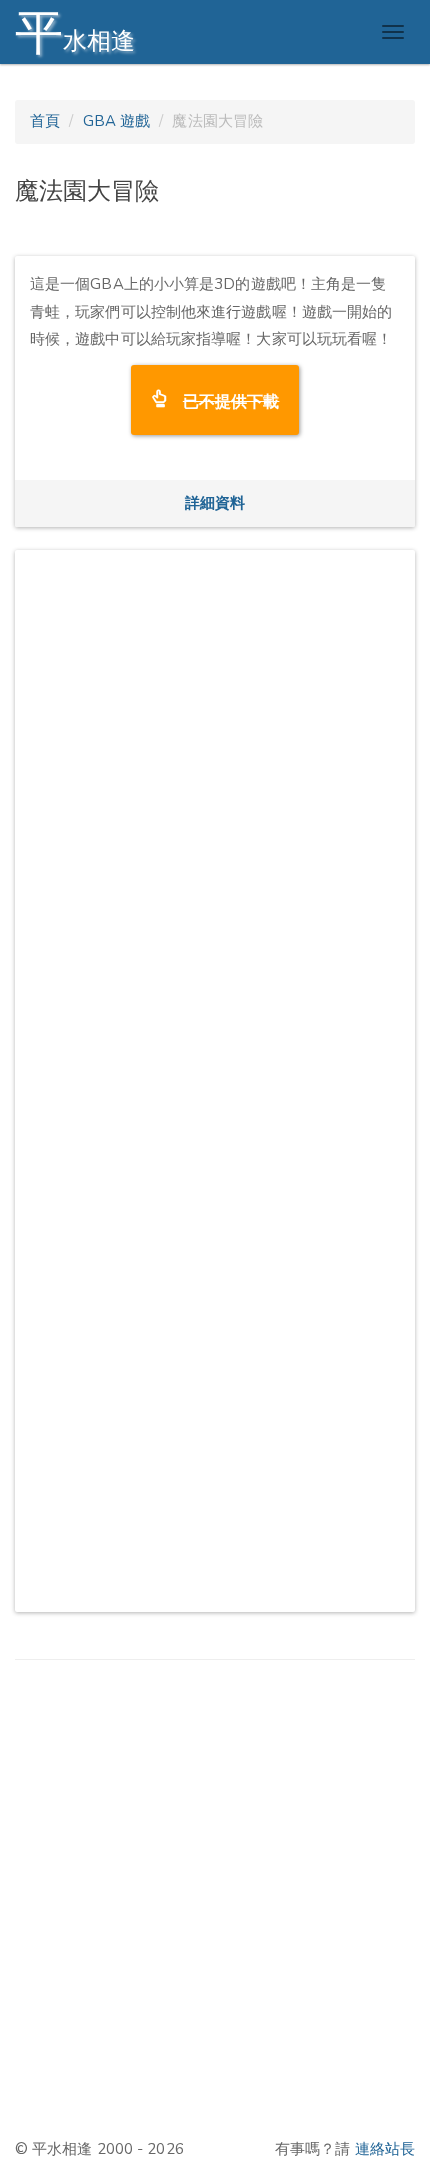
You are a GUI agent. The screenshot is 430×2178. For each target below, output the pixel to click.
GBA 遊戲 (117, 121)
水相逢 (75, 32)
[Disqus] (215, 815)
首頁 (45, 121)
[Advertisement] (215, 1898)
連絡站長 (385, 2149)
